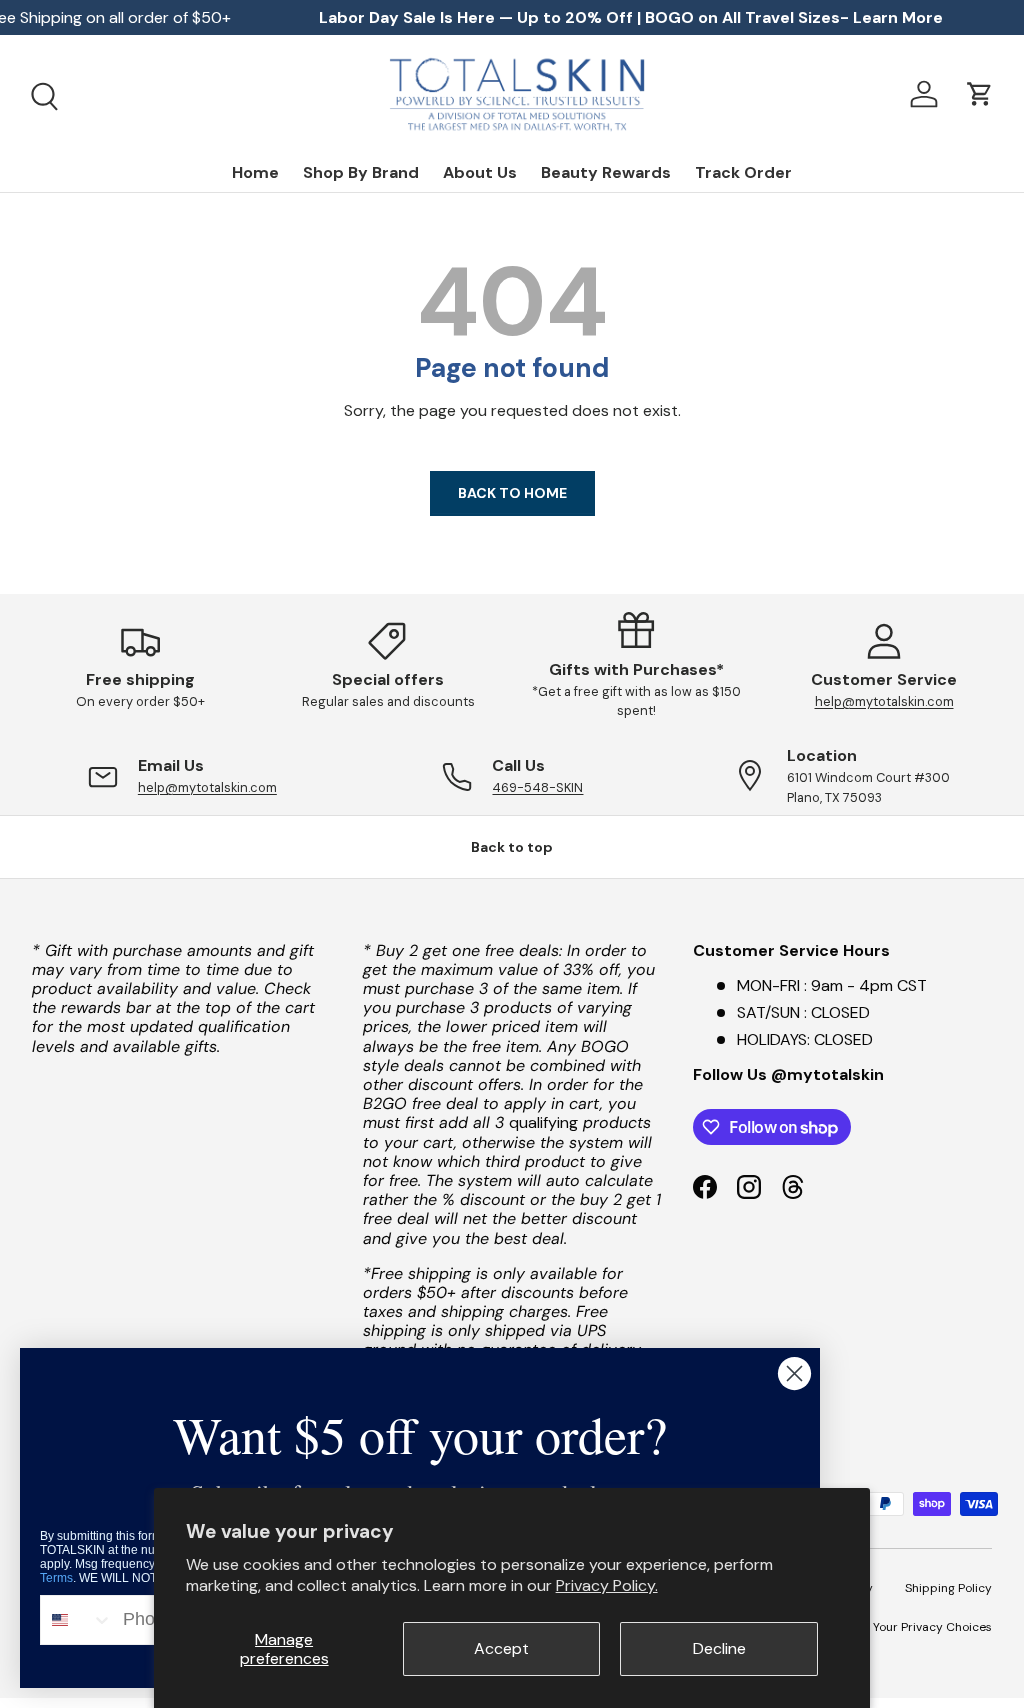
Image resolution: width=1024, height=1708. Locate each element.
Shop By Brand (361, 172)
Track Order (743, 172)
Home (255, 172)
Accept (501, 1648)
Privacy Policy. (607, 1585)
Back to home (512, 493)
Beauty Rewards (606, 172)
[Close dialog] (794, 1373)
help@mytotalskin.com (884, 701)
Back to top (512, 847)
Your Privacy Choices (932, 1627)
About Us (480, 172)
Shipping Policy (948, 1588)
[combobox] (77, 1620)
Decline (719, 1648)
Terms (56, 1578)
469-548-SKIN (537, 787)
